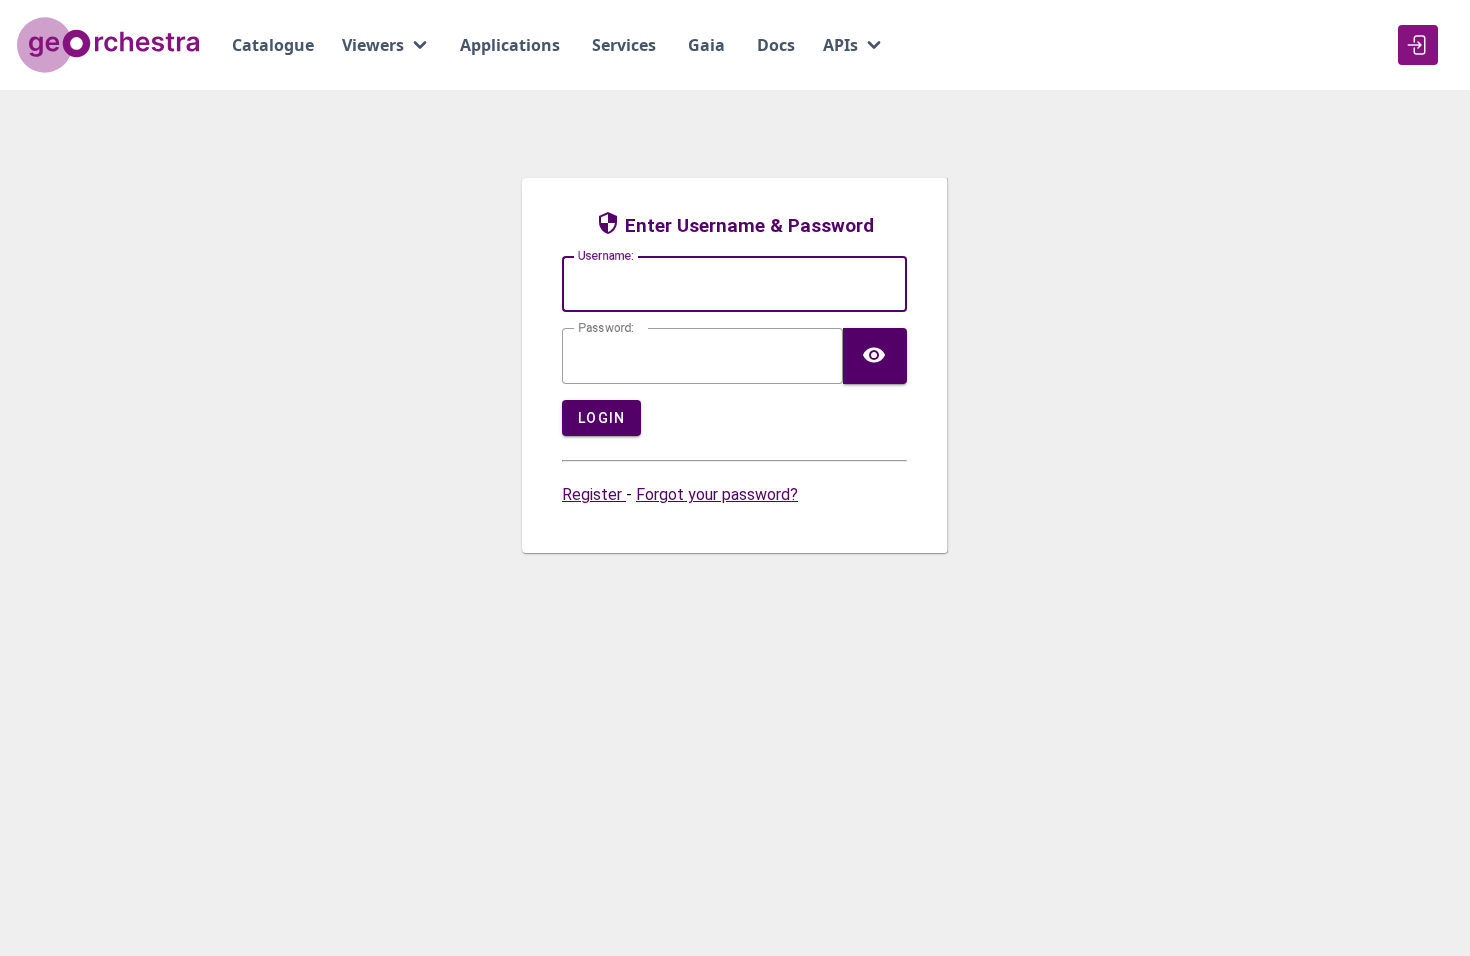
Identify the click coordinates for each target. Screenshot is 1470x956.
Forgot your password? (717, 494)
